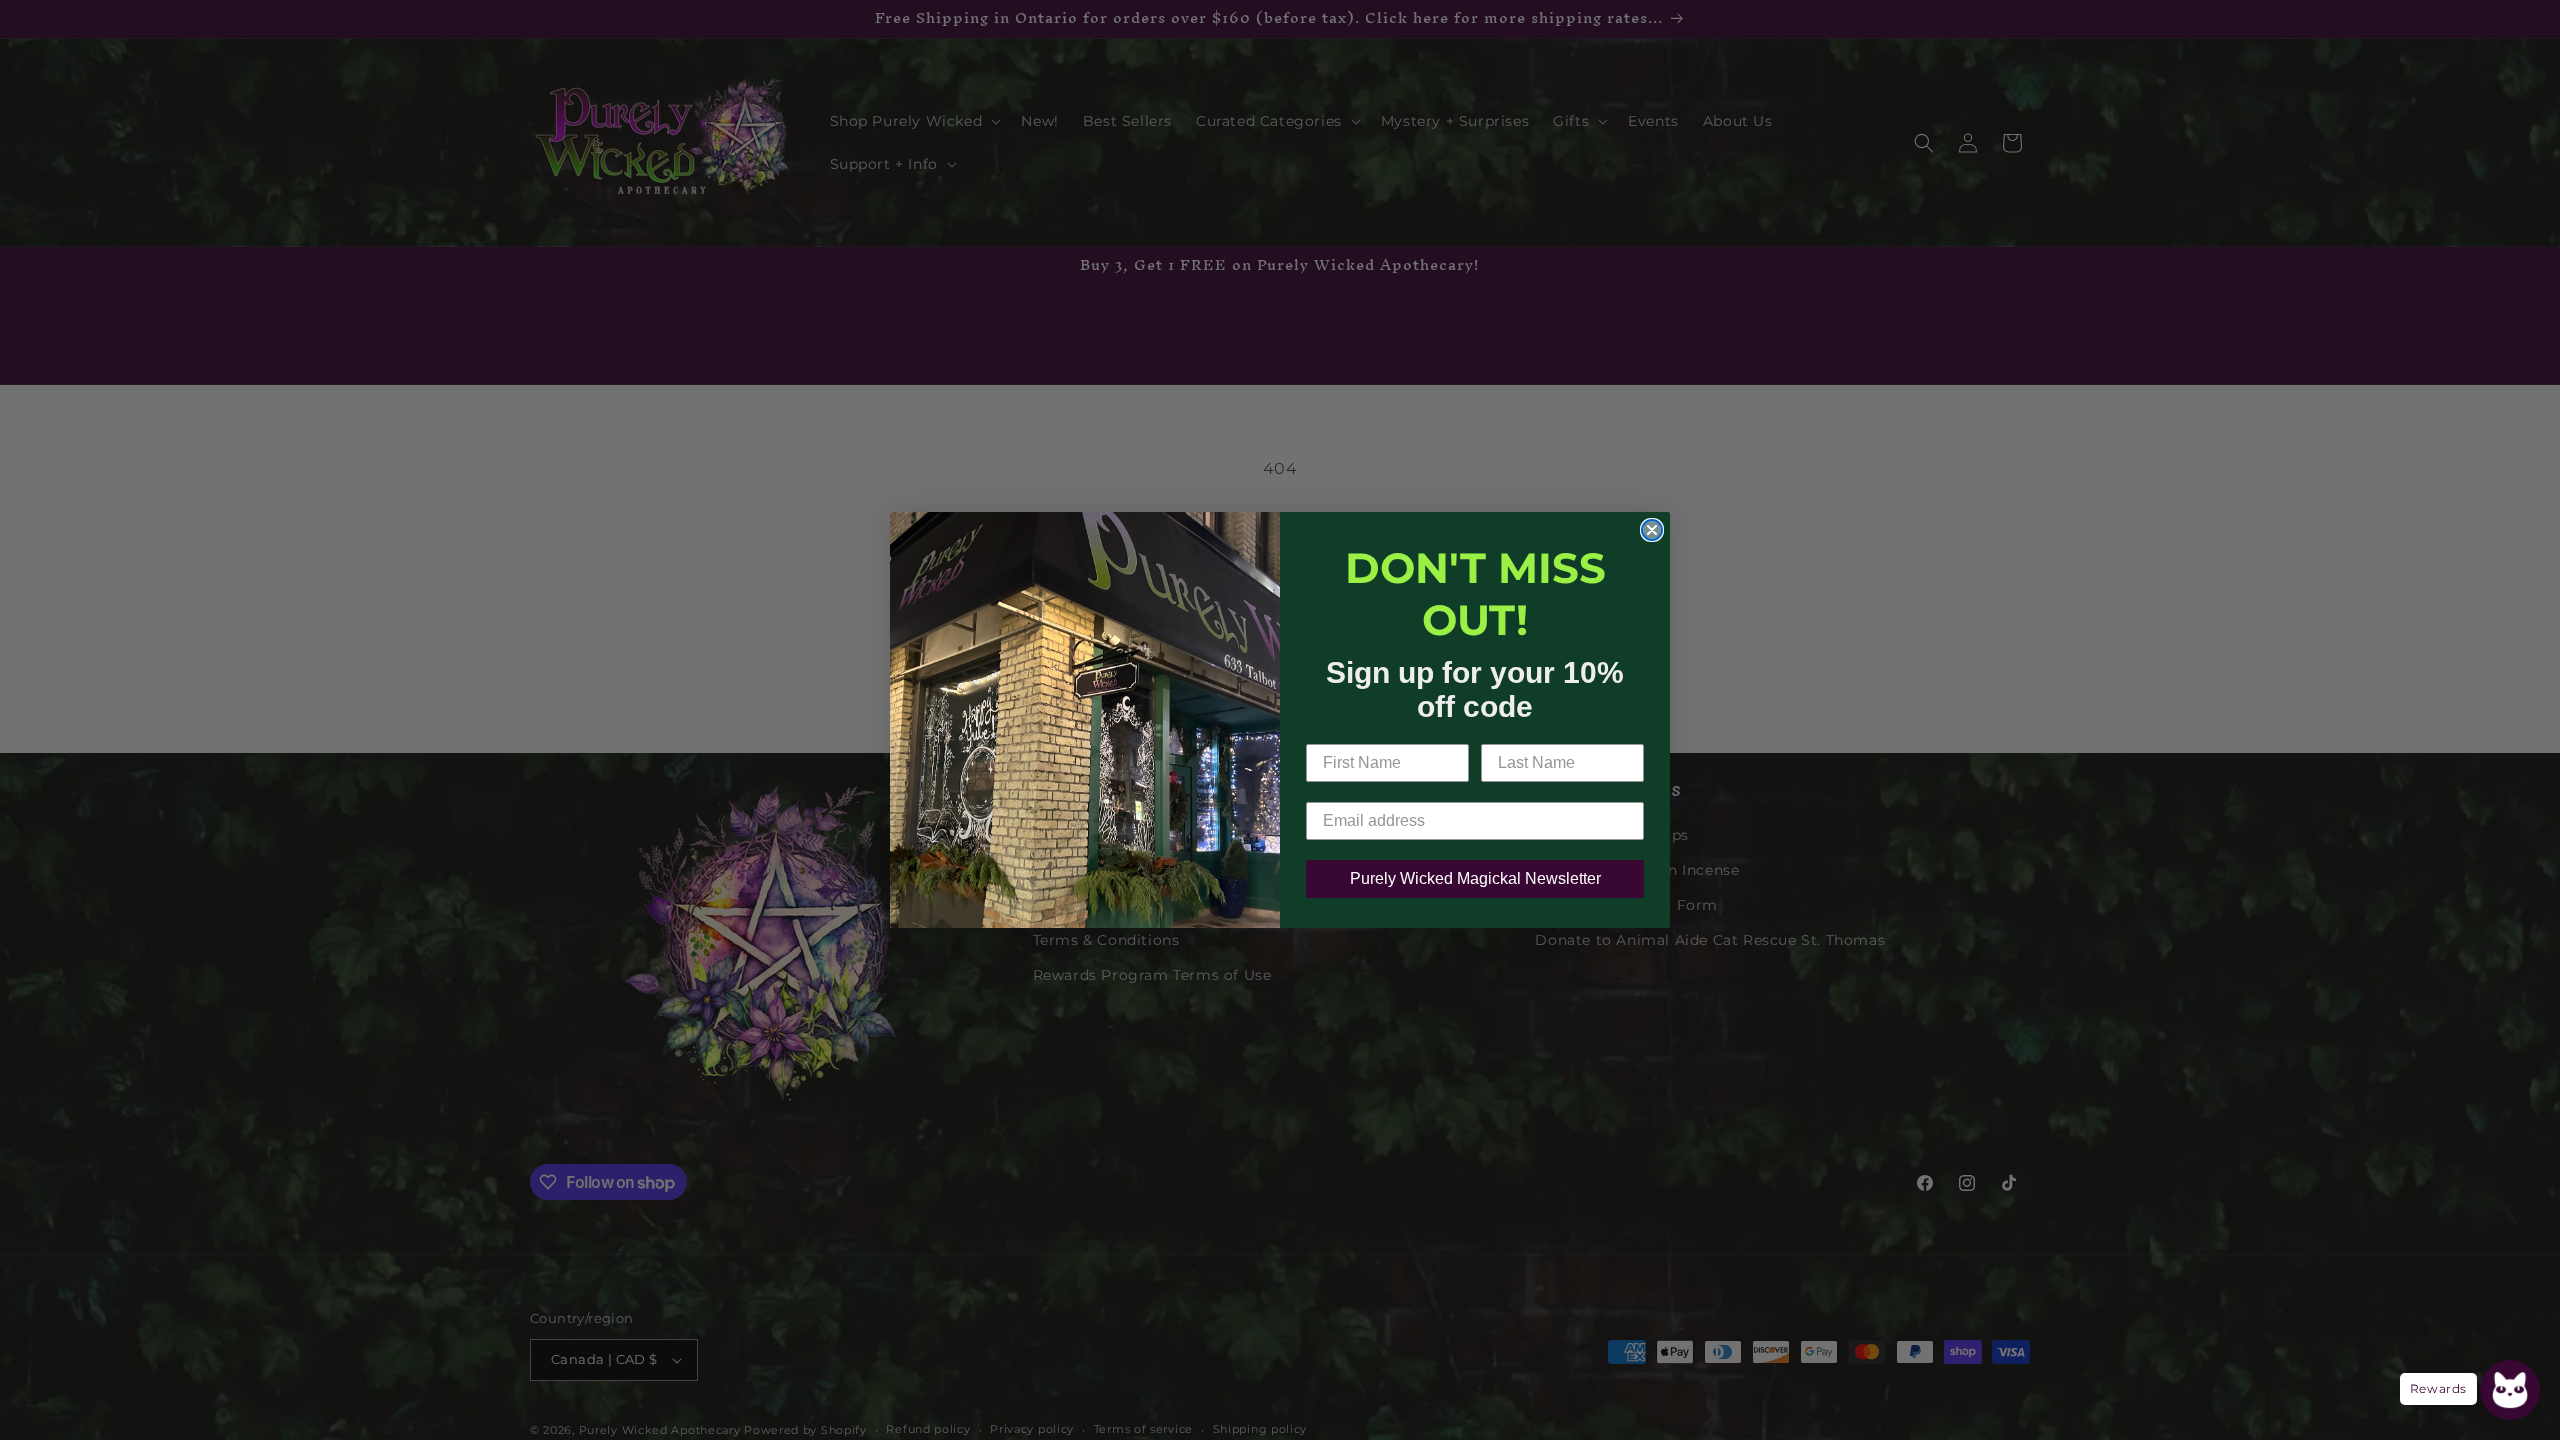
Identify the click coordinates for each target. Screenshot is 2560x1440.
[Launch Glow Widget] (2510, 1390)
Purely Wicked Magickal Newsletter (1475, 878)
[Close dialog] (1652, 530)
